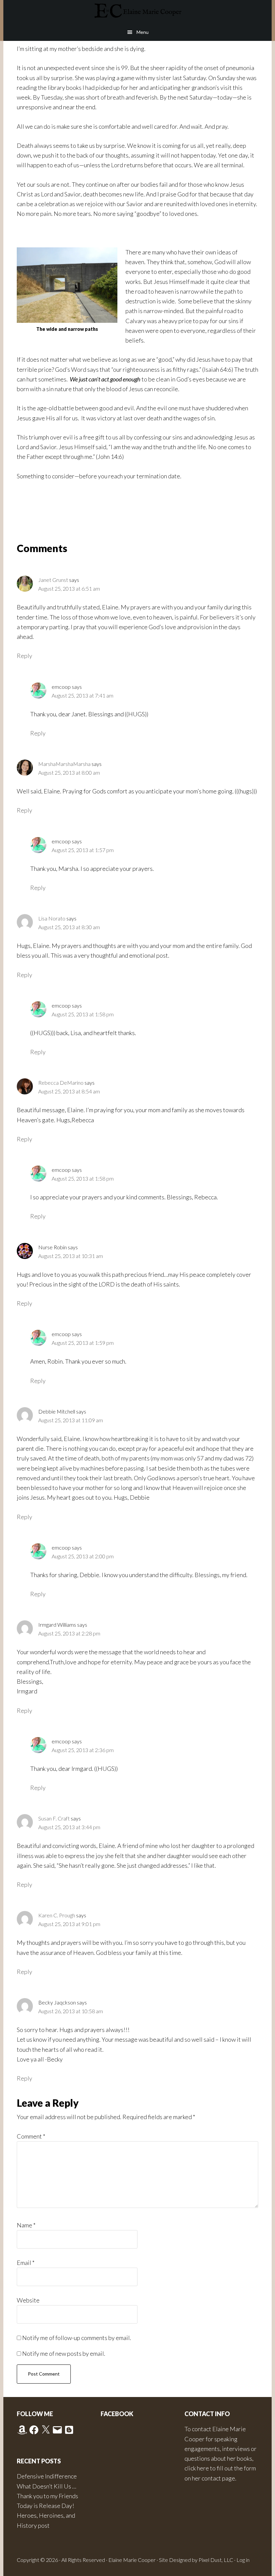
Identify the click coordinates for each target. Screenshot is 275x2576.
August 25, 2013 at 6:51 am (69, 588)
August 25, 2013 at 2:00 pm (83, 1556)
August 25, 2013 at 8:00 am (69, 772)
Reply (24, 656)
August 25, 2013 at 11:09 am (71, 1420)
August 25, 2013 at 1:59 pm (83, 1343)
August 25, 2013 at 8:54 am (69, 1091)
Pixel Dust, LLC (216, 2560)
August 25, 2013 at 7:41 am (82, 695)
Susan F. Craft (54, 1818)
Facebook (117, 2414)
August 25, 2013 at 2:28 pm (69, 1633)
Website (28, 2300)
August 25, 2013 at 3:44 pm (69, 1827)
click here (197, 2468)
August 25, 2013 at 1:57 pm (83, 850)
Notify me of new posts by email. (64, 2353)
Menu (143, 32)
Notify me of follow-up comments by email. (77, 2338)
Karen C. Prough (57, 1915)
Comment (31, 2136)
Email (26, 2263)
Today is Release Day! (45, 2506)
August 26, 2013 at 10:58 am (71, 2011)
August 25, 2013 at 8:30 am (69, 927)
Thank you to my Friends (47, 2496)
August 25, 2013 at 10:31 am (71, 1256)
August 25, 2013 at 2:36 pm (83, 1750)
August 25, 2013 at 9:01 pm (69, 1924)
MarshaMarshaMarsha (64, 764)
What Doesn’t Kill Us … (46, 2486)
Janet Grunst (53, 580)
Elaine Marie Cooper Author (137, 12)
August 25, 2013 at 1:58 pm (83, 1014)
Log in (243, 2560)
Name (26, 2225)
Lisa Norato (52, 918)
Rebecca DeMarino (61, 1083)
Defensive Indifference (47, 2476)
